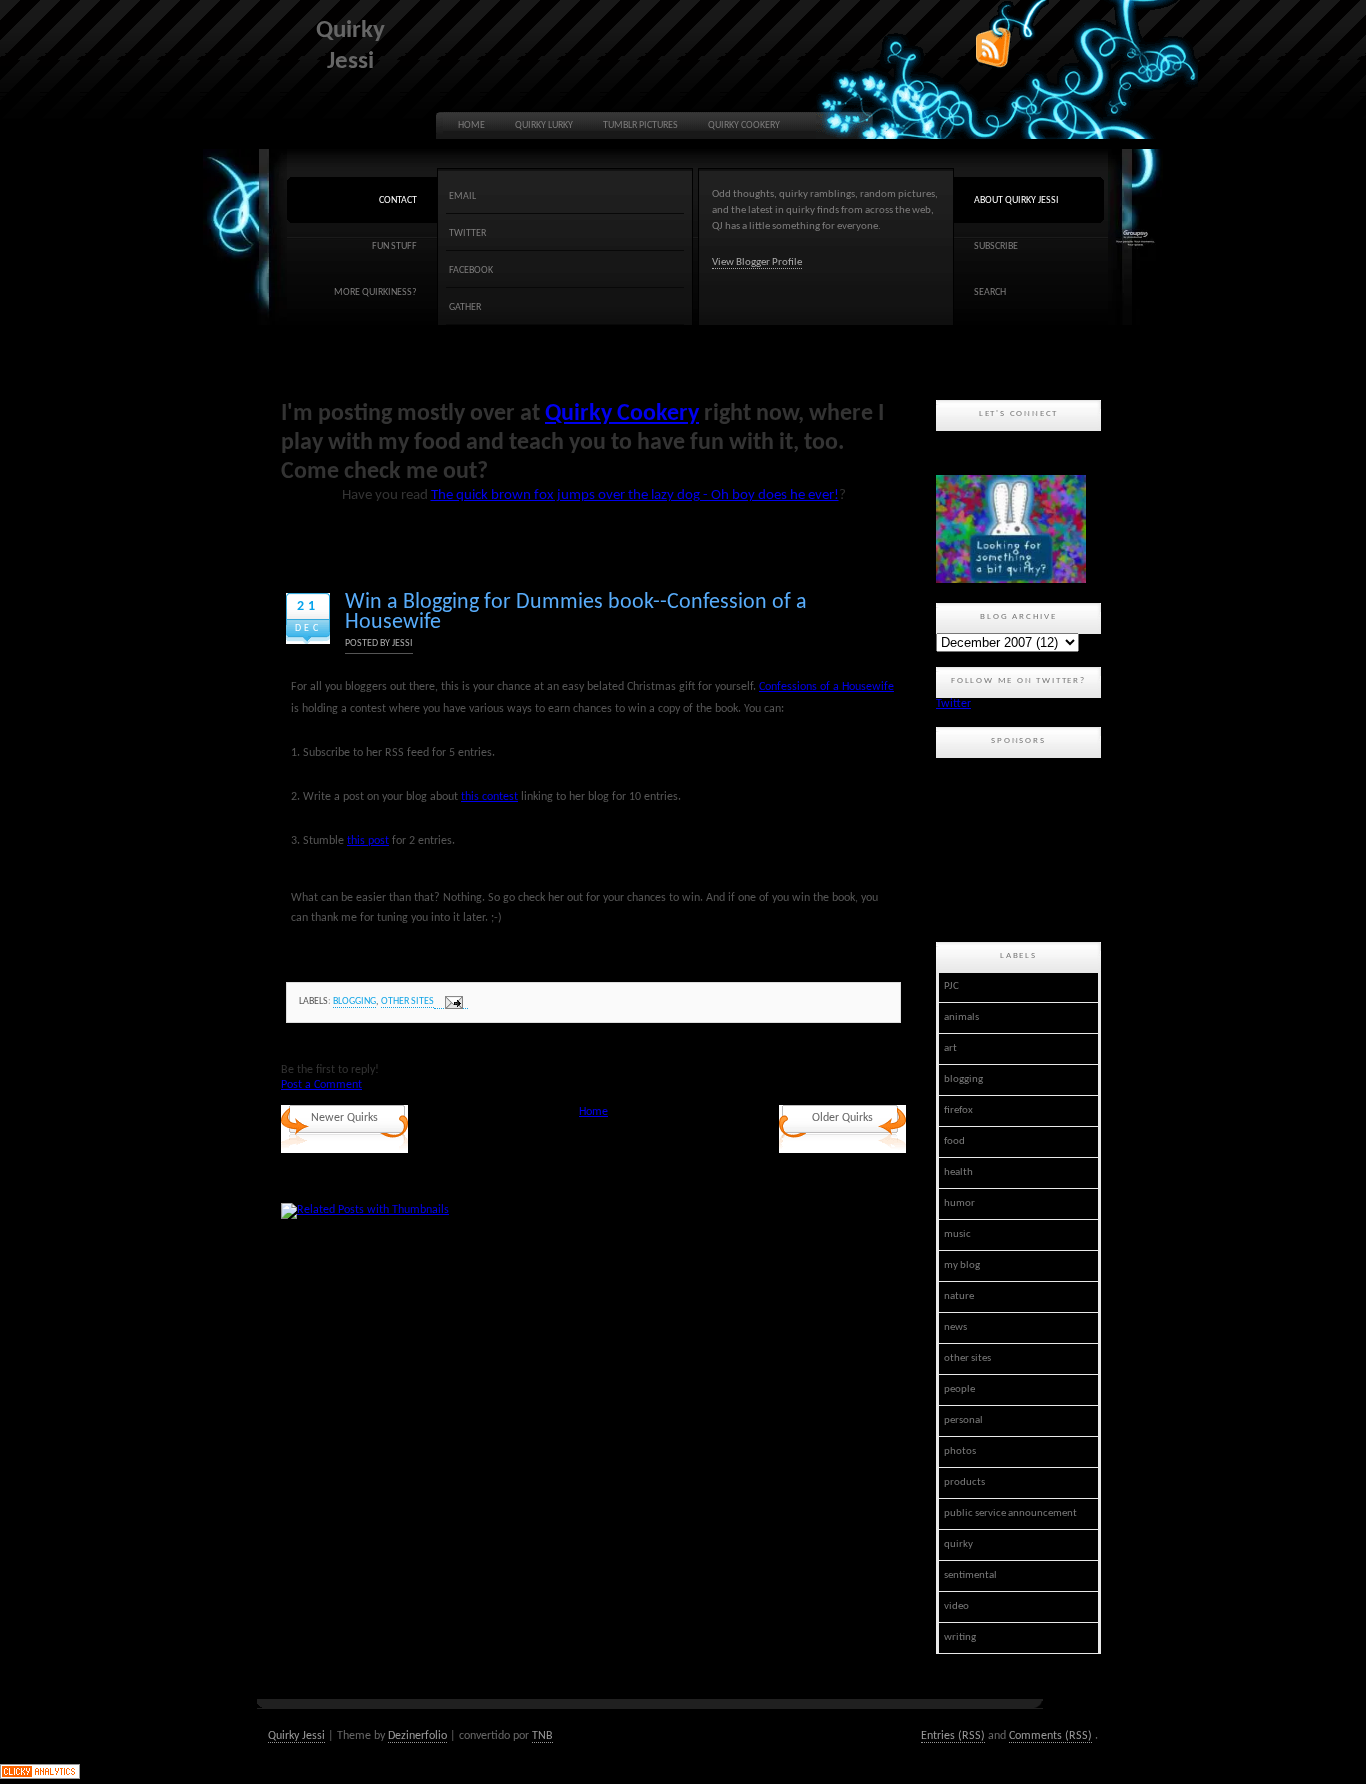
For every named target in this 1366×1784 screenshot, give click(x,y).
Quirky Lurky (544, 125)
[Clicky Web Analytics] (40, 1776)
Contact (398, 200)
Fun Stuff (394, 246)
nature (959, 1296)
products (964, 1482)
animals (961, 1017)
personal (963, 1420)
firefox (958, 1110)
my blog (962, 1265)
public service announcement (1010, 1513)
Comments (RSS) (1050, 1736)
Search (990, 292)
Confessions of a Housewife (826, 687)
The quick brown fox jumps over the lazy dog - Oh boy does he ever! (635, 495)
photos (960, 1451)
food (954, 1141)
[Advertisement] (1026, 847)
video (956, 1606)
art (950, 1048)
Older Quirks (842, 1118)
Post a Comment (321, 1085)
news (955, 1327)
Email (462, 196)
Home (471, 125)
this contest (489, 797)
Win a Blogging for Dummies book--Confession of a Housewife (576, 612)
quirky (958, 1544)
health (958, 1172)
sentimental (970, 1575)
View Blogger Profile (757, 262)
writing (960, 1637)
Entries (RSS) (953, 1736)
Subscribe (996, 246)
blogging (354, 1001)
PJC (951, 986)
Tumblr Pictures (640, 125)
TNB (542, 1736)
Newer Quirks (344, 1118)
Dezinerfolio (417, 1736)
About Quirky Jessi (1016, 200)
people (959, 1389)
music (957, 1234)
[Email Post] (451, 1002)
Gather (465, 307)
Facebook (471, 270)
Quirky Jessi (296, 1736)
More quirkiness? (375, 292)
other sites (407, 1001)
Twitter (467, 233)
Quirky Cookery (744, 125)
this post (368, 841)
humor (959, 1203)
